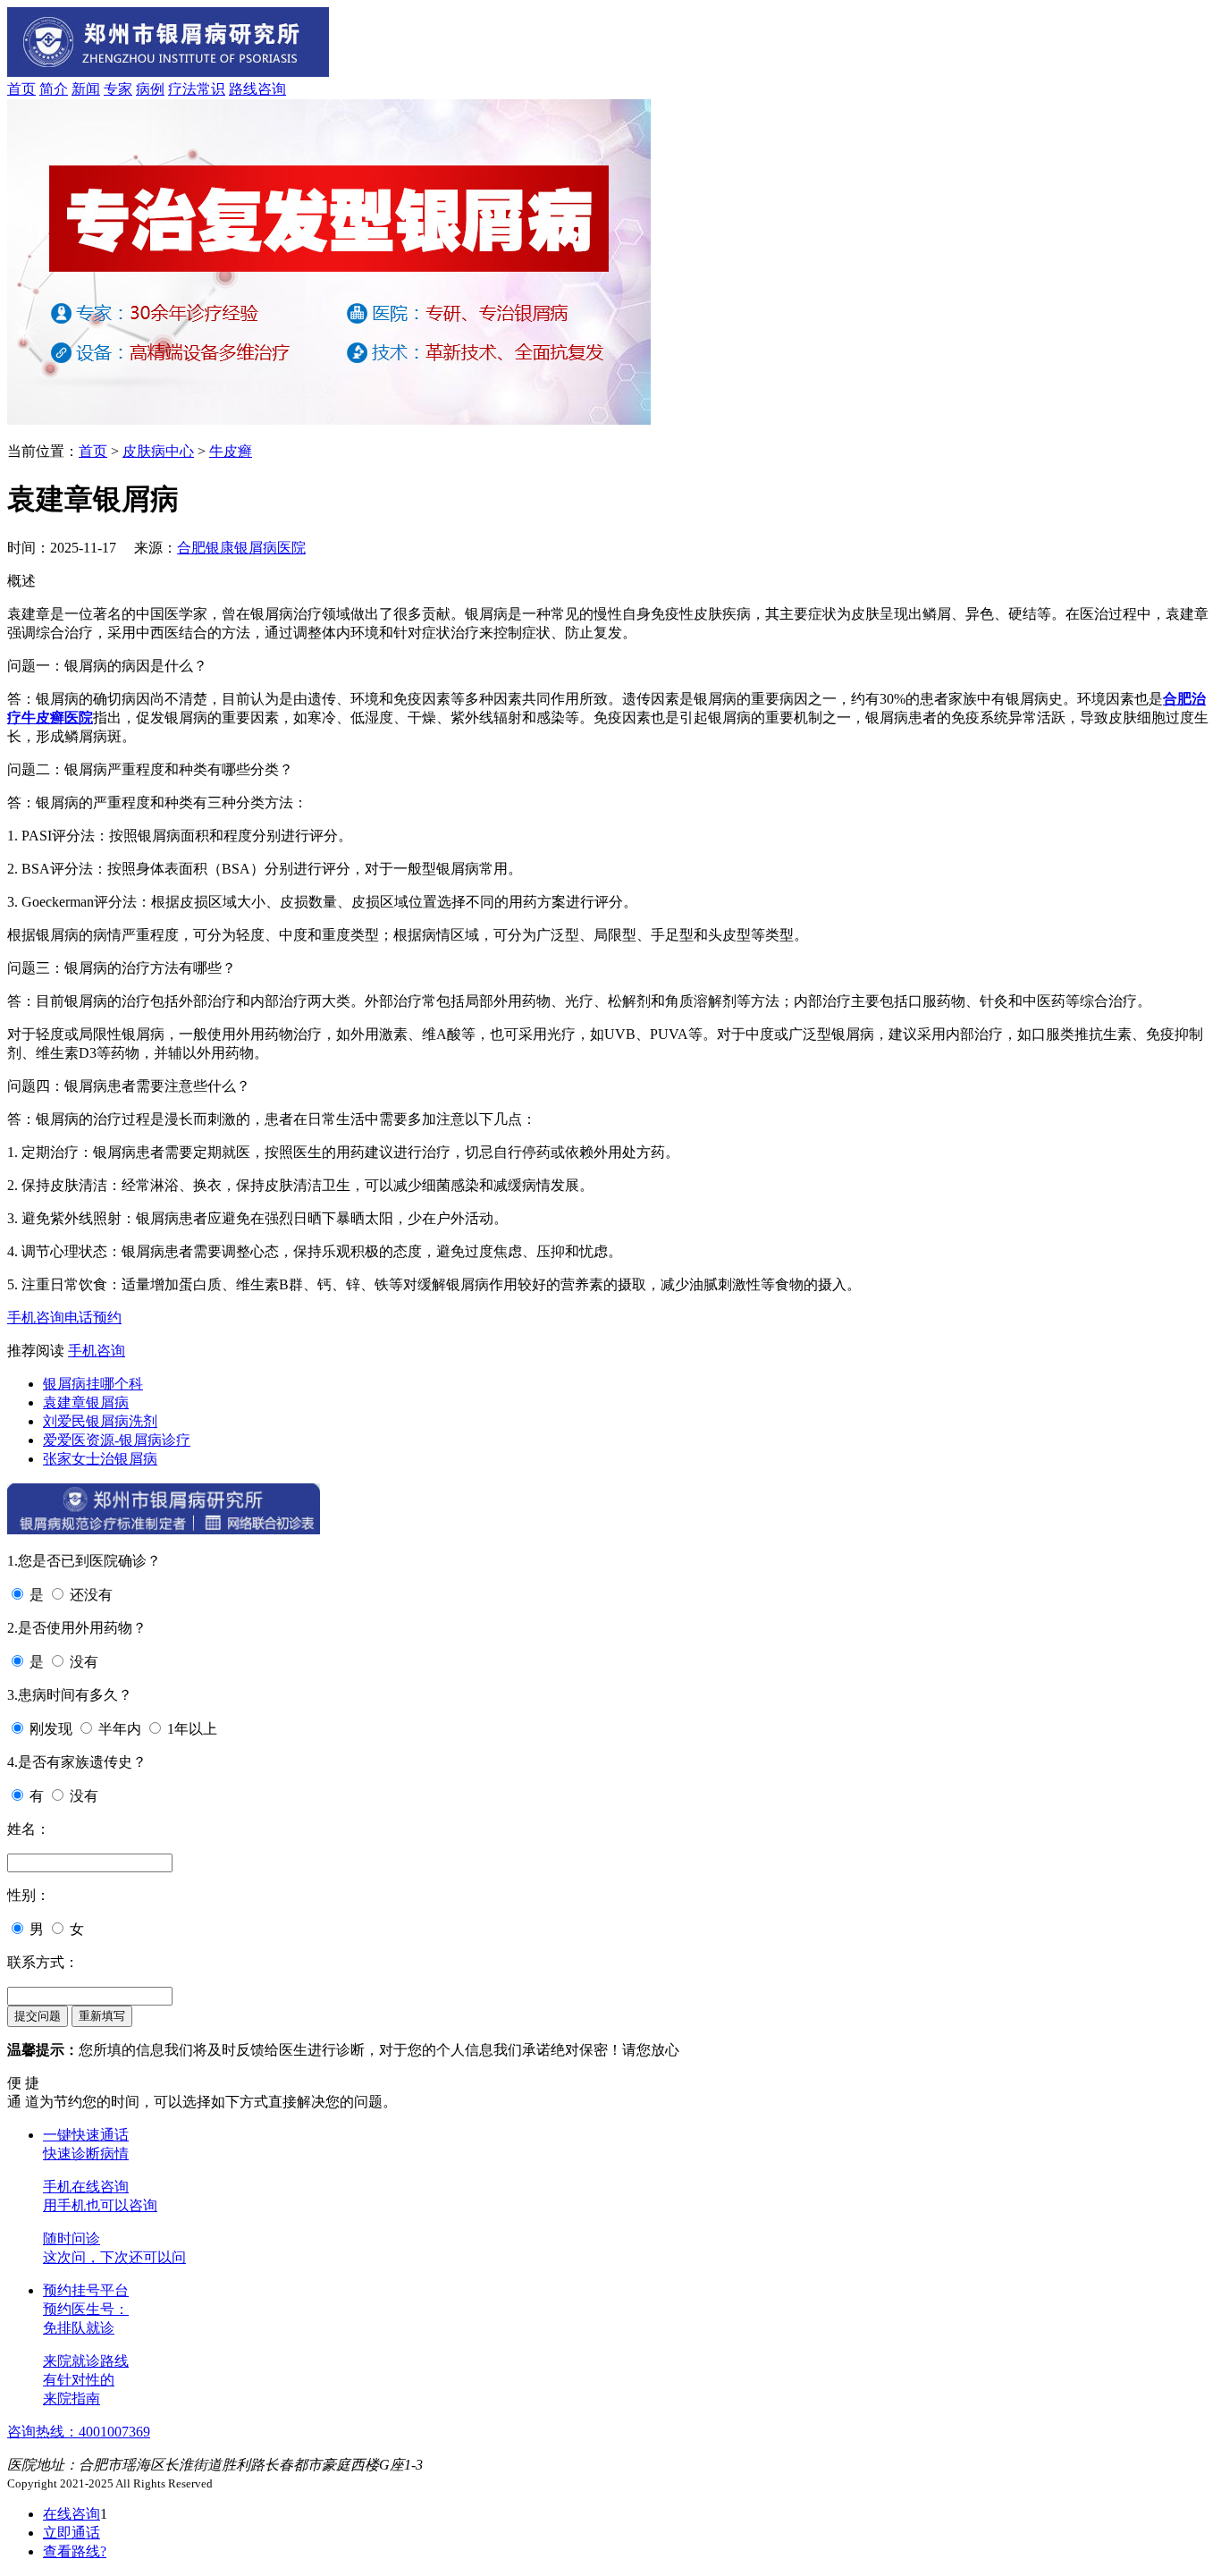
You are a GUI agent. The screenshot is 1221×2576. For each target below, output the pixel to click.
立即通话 (72, 2533)
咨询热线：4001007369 (79, 2432)
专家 (118, 89)
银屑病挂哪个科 (93, 1384)
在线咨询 (72, 2514)
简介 (54, 89)
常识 (211, 89)
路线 (243, 89)
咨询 (272, 89)
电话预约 (93, 1318)
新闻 (86, 89)
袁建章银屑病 (86, 1402)
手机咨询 (36, 1318)
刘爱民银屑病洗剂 (100, 1421)
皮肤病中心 (158, 451)
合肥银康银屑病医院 (241, 548)
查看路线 (75, 2551)
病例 (150, 89)
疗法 (182, 89)
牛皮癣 (231, 451)
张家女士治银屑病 (100, 1459)
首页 (21, 89)
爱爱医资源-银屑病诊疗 (117, 1440)
